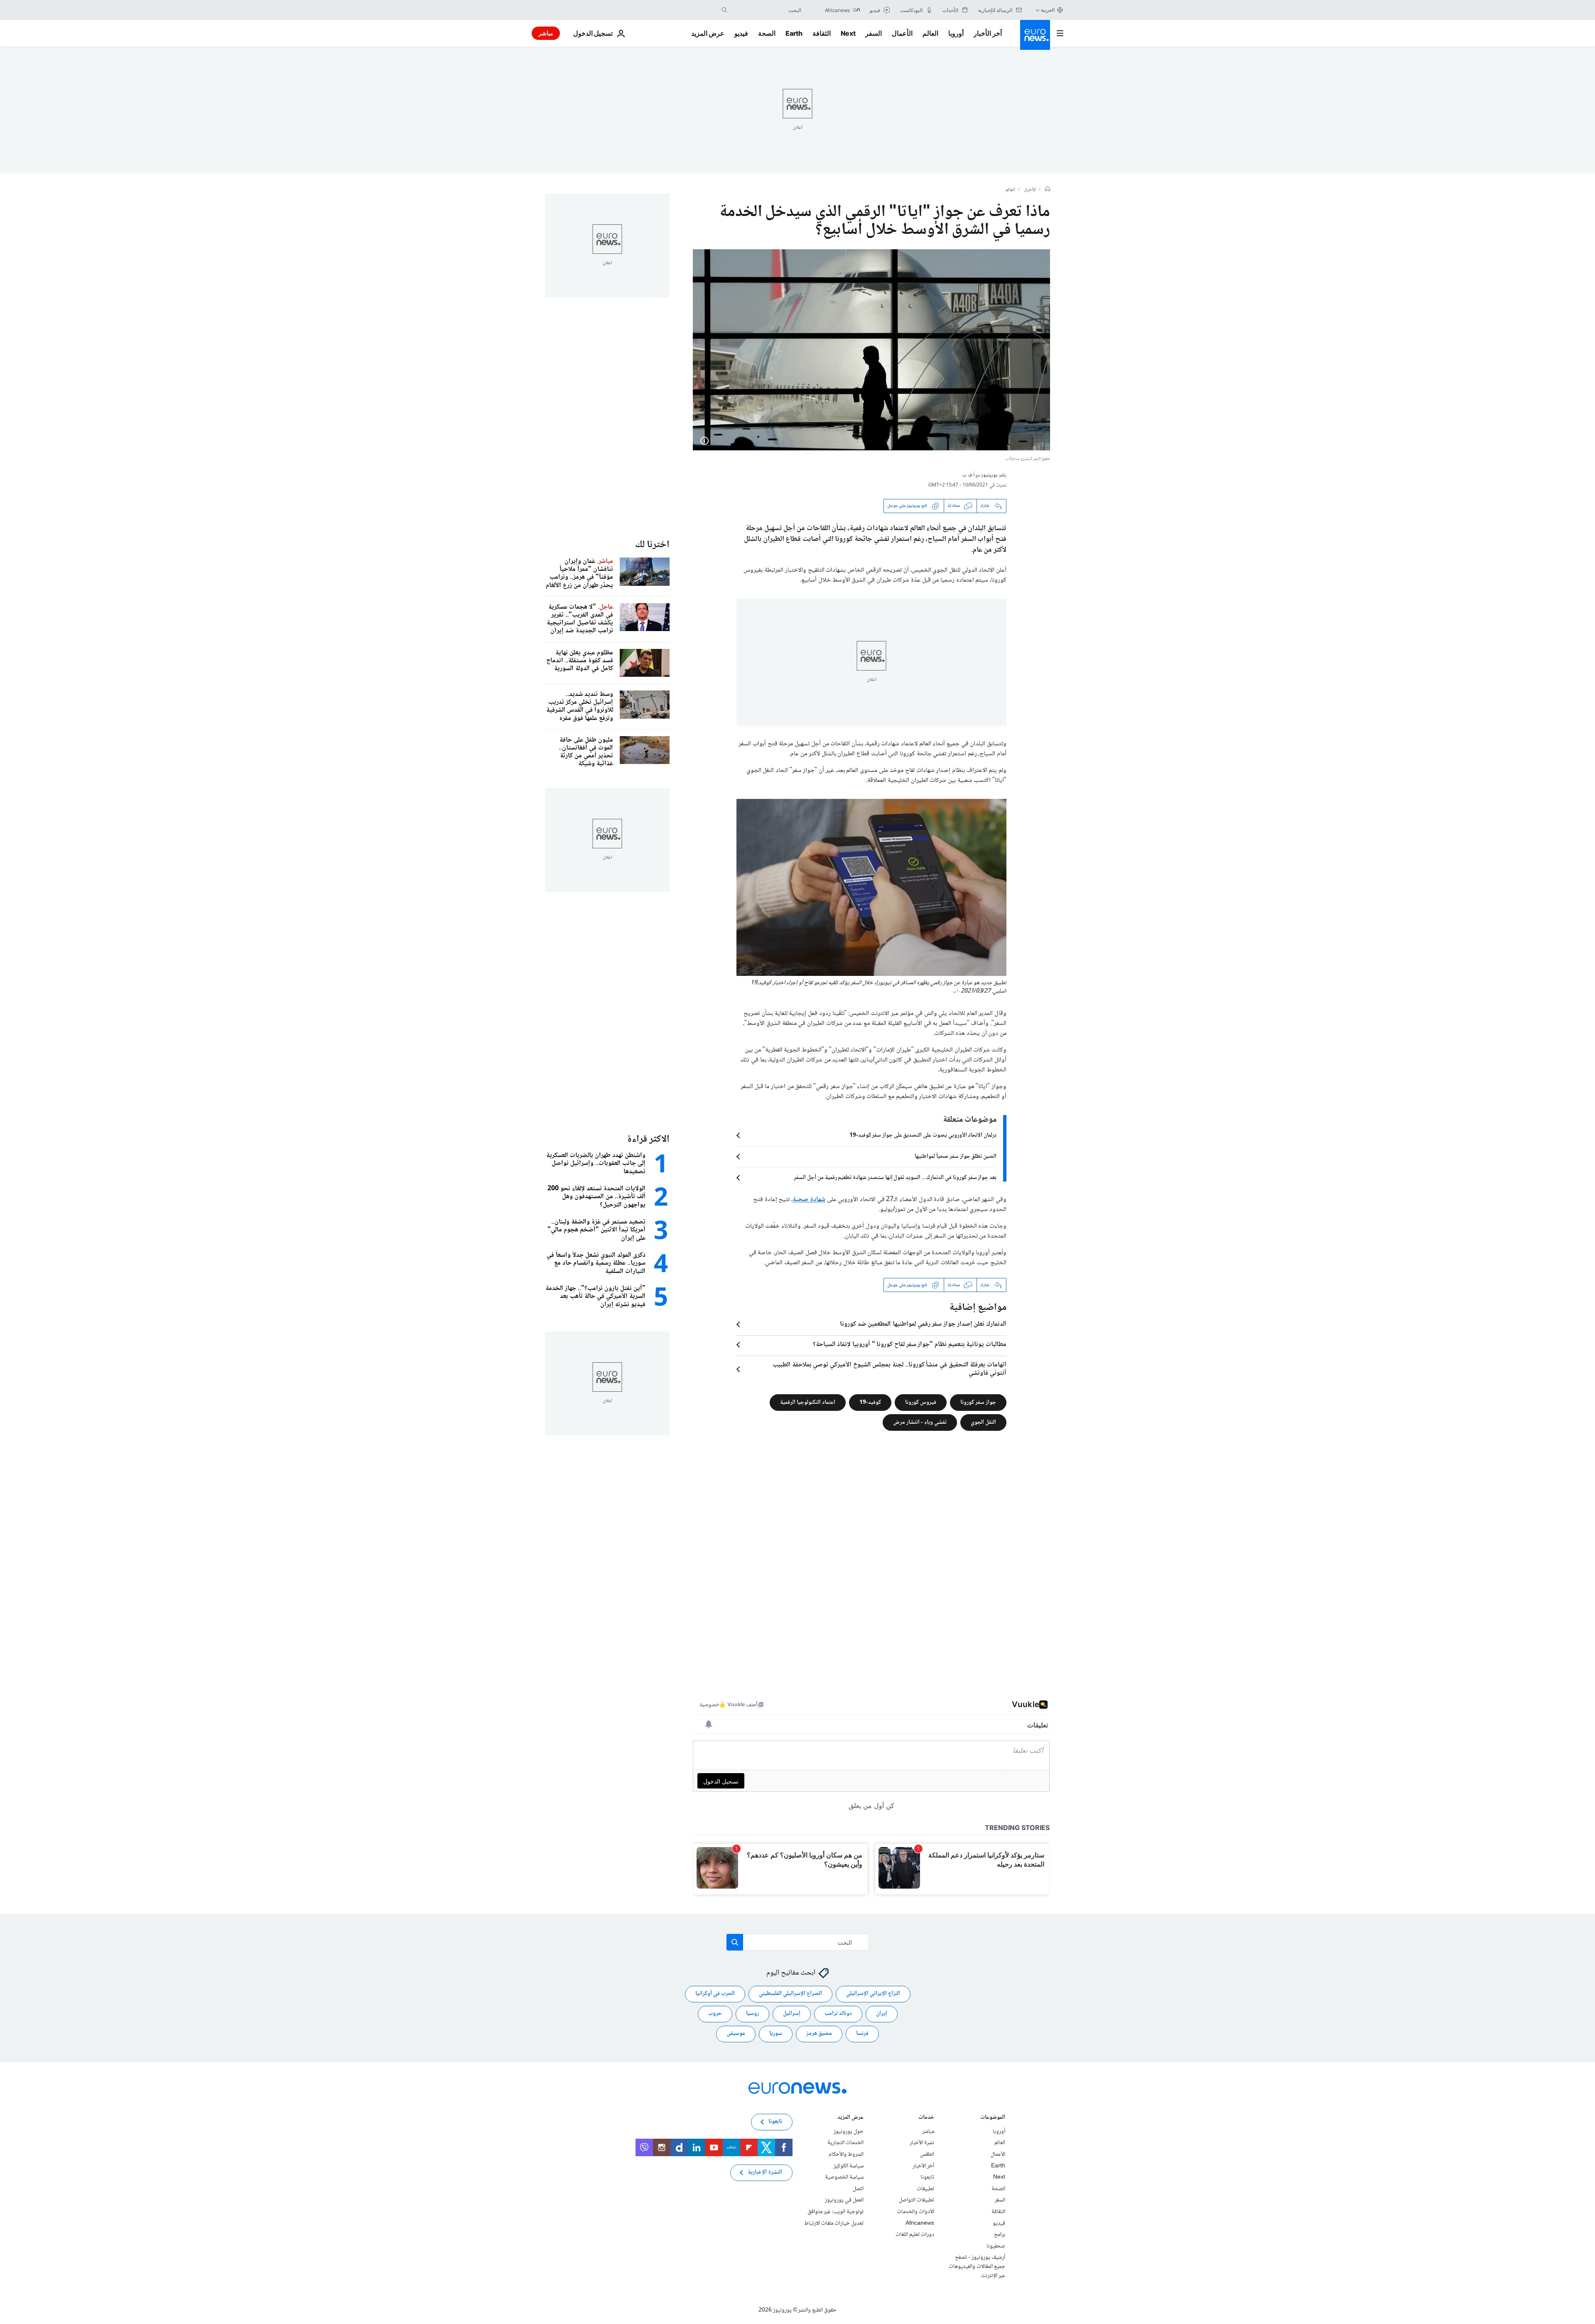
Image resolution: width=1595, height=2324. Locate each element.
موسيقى (736, 2034)
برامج (1000, 2235)
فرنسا (862, 2034)
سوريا (776, 2034)
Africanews (920, 2223)
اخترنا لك (652, 545)
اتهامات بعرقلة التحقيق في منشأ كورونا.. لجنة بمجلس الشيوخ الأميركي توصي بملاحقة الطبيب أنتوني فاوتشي (890, 1369)
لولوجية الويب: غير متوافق (836, 2212)
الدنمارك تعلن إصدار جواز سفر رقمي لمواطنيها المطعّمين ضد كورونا (923, 1324)
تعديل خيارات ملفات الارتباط (834, 2223)
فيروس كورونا (921, 1403)
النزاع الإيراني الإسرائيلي (873, 1994)
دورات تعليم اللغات (915, 2235)
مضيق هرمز (819, 2034)
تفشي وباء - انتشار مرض (920, 1422)
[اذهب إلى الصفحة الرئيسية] (1035, 35)
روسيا (752, 2014)
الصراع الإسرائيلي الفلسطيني (790, 1994)
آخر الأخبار (988, 33)
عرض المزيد (850, 2118)
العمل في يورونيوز (844, 2201)
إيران (882, 2014)
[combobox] (766, 10)
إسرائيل (792, 2014)
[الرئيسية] (1048, 190)
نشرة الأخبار (922, 2143)
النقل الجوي (983, 1422)
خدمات (926, 2118)
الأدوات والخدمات (915, 2212)
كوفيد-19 (870, 1403)
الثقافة (822, 33)
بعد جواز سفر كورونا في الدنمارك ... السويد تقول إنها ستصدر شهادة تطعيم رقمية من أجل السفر (895, 1178)
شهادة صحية (809, 1200)
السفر (874, 33)
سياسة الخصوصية (844, 2177)
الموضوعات (993, 2118)
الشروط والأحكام (846, 2154)
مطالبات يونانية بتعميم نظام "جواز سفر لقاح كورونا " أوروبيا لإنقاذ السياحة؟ (910, 1345)
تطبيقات (925, 2189)
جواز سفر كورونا (978, 1403)
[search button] (724, 10)
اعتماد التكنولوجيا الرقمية (808, 1403)
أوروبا (956, 33)
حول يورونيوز (849, 2132)
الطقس (927, 2154)
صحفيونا (996, 2246)
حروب (715, 2014)
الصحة (767, 33)
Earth (794, 33)
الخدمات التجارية (845, 2143)
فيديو (741, 33)
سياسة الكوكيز (849, 2166)
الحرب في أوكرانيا (715, 1994)
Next (848, 33)
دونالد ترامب (838, 2014)
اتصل (858, 2189)
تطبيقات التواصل (917, 2201)
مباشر (546, 33)
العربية (1048, 10)
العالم (930, 33)
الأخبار (1030, 190)
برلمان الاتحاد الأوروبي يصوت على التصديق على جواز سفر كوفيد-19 (923, 1135)
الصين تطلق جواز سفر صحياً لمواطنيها (956, 1157)
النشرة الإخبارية (765, 2173)
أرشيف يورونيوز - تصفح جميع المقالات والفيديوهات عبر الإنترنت (977, 2266)
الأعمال (902, 33)
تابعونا (927, 2177)
